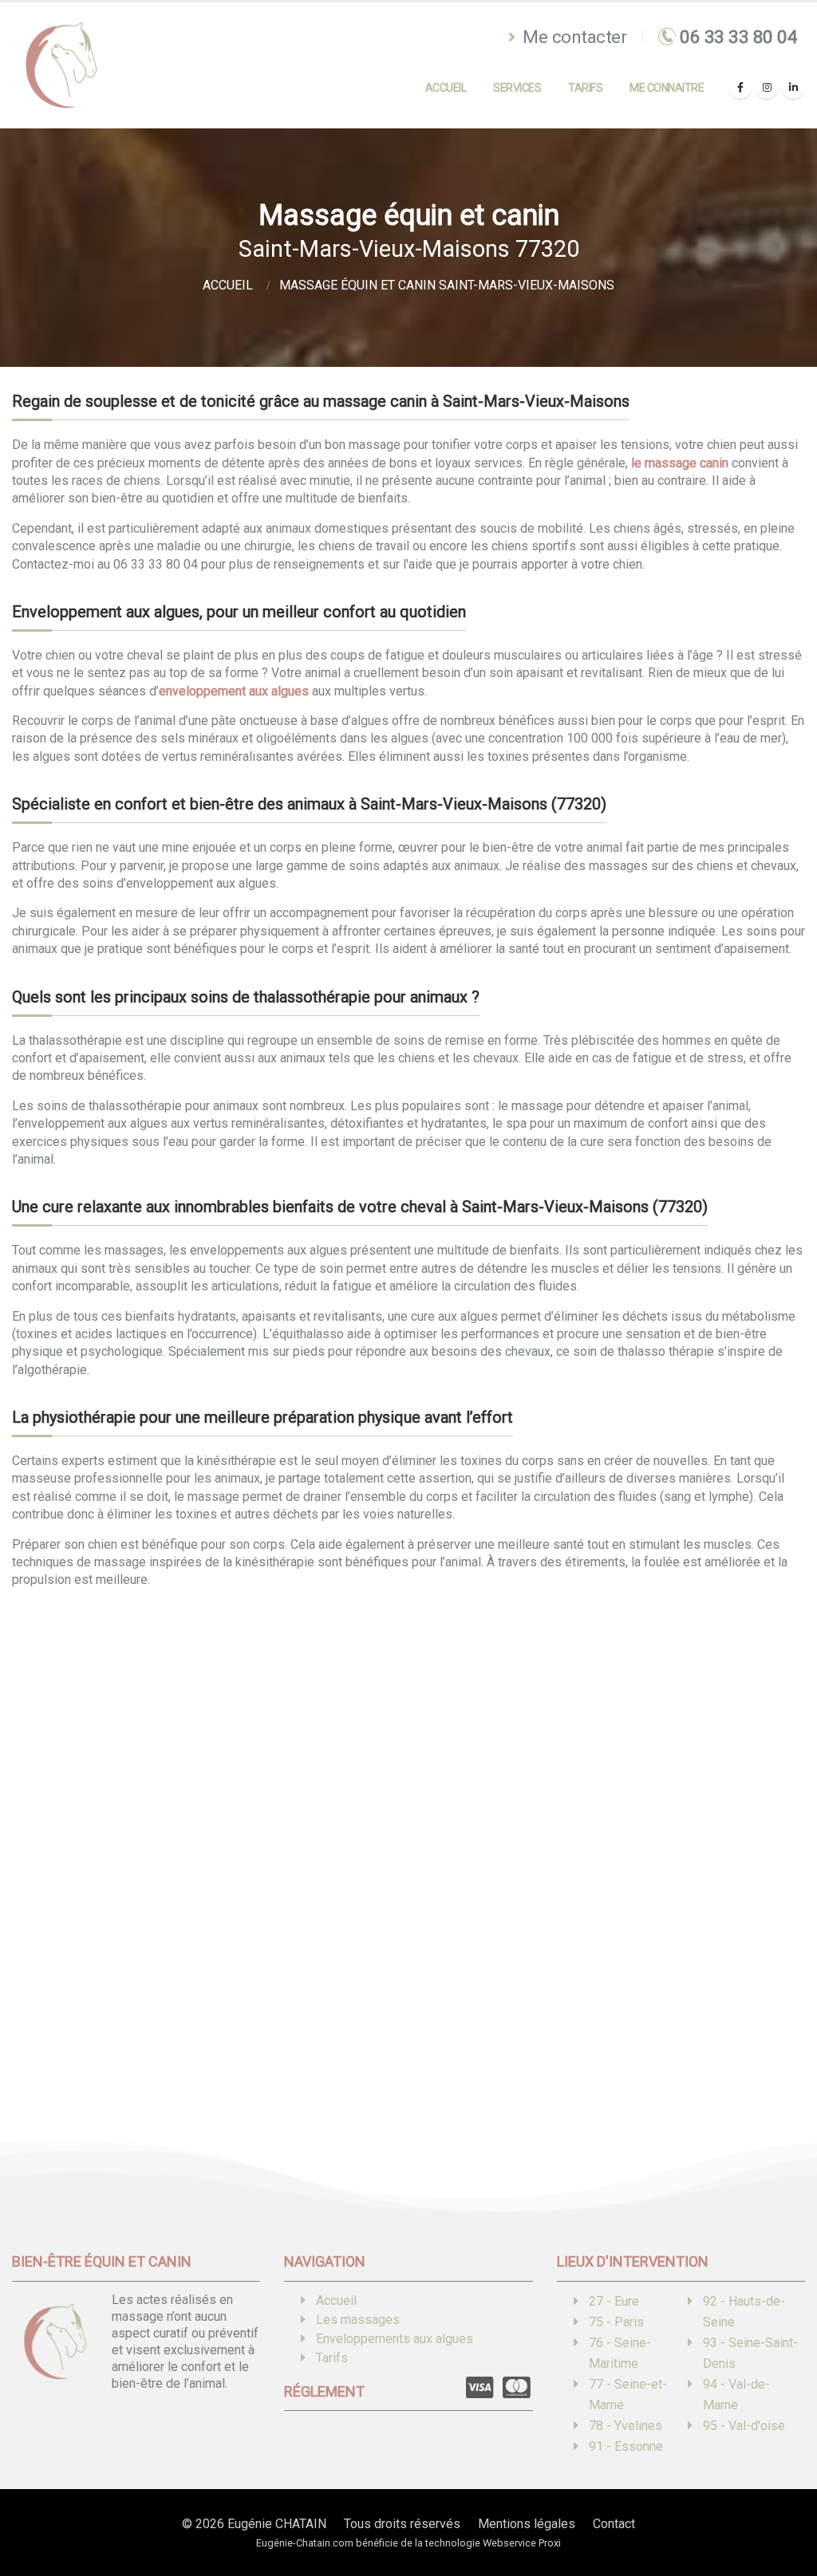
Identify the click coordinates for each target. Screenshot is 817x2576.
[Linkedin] (793, 88)
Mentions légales (527, 2524)
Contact (614, 2524)
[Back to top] (781, 2508)
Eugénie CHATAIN (277, 2524)
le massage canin (680, 463)
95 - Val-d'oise (744, 2426)
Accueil (446, 88)
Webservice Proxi (522, 2543)
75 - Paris (616, 2322)
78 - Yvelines (626, 2426)
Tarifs (585, 88)
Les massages (358, 2320)
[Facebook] (740, 88)
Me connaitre (667, 88)
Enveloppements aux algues (395, 2339)
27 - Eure (614, 2301)
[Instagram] (767, 88)
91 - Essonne (626, 2446)
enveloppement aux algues (234, 691)
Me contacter (573, 37)
